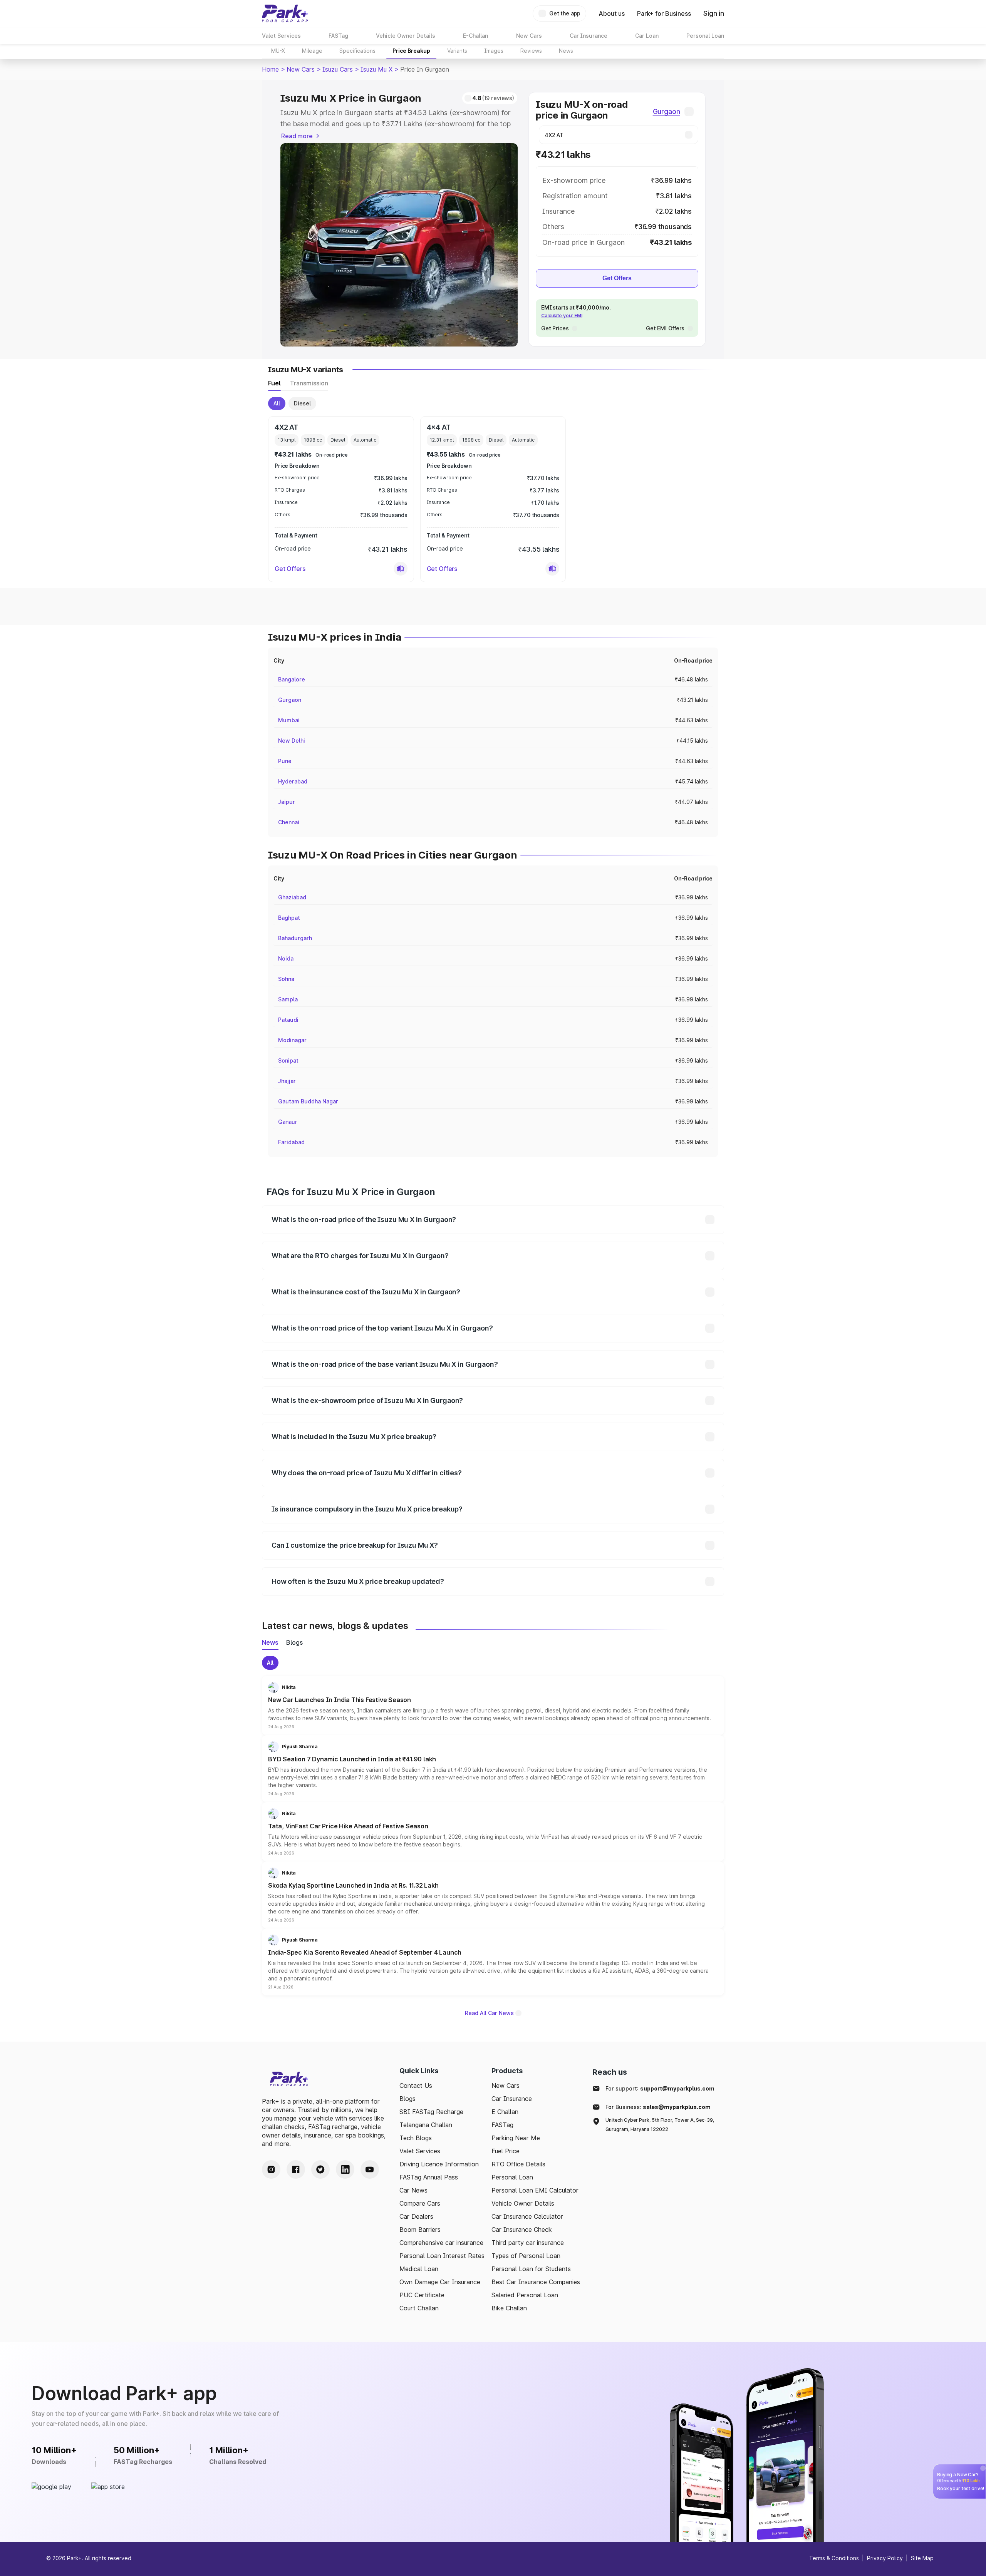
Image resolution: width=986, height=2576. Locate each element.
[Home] (285, 13)
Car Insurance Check (522, 2230)
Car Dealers (416, 2216)
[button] (401, 569)
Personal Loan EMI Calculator (535, 2190)
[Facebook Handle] (296, 2169)
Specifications (357, 51)
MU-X (278, 51)
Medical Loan (419, 2269)
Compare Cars (420, 2203)
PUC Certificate (422, 2295)
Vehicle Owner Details (523, 2203)
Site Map (922, 2558)
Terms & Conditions (834, 2558)
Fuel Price (506, 2151)
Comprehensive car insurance (441, 2243)
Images (494, 51)
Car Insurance (512, 2099)
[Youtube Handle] (370, 2169)
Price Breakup (411, 51)
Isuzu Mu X (376, 69)
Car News (413, 2190)
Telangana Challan (426, 2125)
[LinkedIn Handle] (345, 2169)
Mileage (312, 51)
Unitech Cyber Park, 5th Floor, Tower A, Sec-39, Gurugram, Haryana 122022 (660, 2125)
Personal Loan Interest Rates (442, 2256)
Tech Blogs (416, 2138)
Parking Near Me (516, 2138)
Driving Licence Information (439, 2164)
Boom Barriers (420, 2230)
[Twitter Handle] (320, 2169)
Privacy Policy (885, 2558)
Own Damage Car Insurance (440, 2282)
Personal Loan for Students (531, 2269)
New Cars (301, 69)
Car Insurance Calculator (527, 2216)
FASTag (502, 2125)
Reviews (531, 51)
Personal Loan (512, 2177)
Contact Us (416, 2086)
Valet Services (420, 2151)
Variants (457, 51)
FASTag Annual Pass (429, 2177)
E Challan (505, 2112)
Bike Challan (509, 2308)
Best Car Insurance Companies (536, 2282)
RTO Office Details (518, 2164)
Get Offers (617, 278)
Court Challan (419, 2308)
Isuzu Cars (338, 69)
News (566, 51)
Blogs (407, 2099)
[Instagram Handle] (271, 2169)
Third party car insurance (528, 2243)
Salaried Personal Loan (525, 2295)
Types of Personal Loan (526, 2256)
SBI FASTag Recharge (431, 2112)
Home (270, 69)
